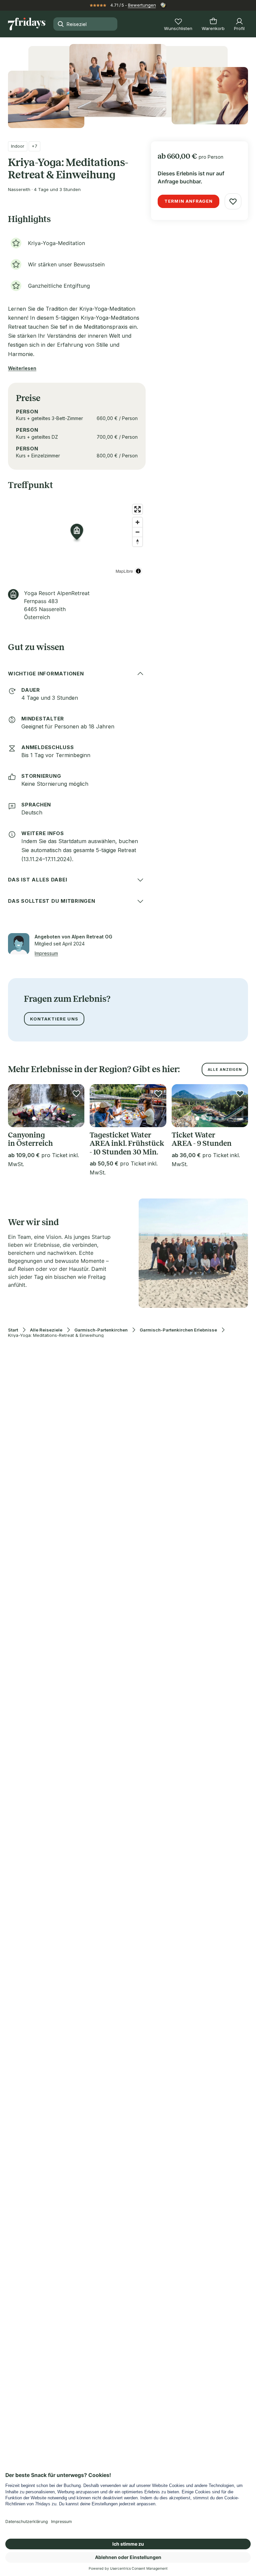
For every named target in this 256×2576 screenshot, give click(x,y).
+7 (34, 146)
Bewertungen (142, 5)
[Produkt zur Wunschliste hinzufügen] (233, 201)
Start (13, 1330)
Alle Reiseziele (46, 1330)
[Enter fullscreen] (137, 509)
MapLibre (124, 571)
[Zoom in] (137, 522)
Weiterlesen (22, 368)
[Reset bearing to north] (137, 542)
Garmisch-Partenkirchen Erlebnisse (178, 1330)
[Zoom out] (137, 532)
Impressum (46, 953)
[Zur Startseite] (27, 24)
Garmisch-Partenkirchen (101, 1330)
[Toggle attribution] (138, 571)
